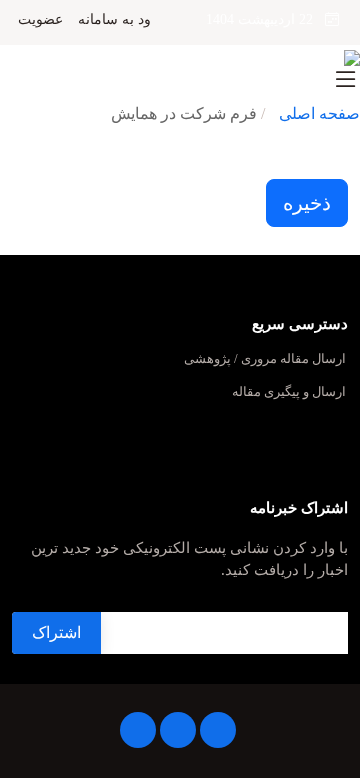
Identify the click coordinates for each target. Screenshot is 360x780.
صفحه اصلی (319, 113)
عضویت (40, 20)
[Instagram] (178, 730)
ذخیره (307, 203)
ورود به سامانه (121, 20)
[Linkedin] (218, 730)
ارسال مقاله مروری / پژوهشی (265, 359)
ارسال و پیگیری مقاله (289, 392)
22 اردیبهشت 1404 (265, 19)
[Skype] (138, 730)
